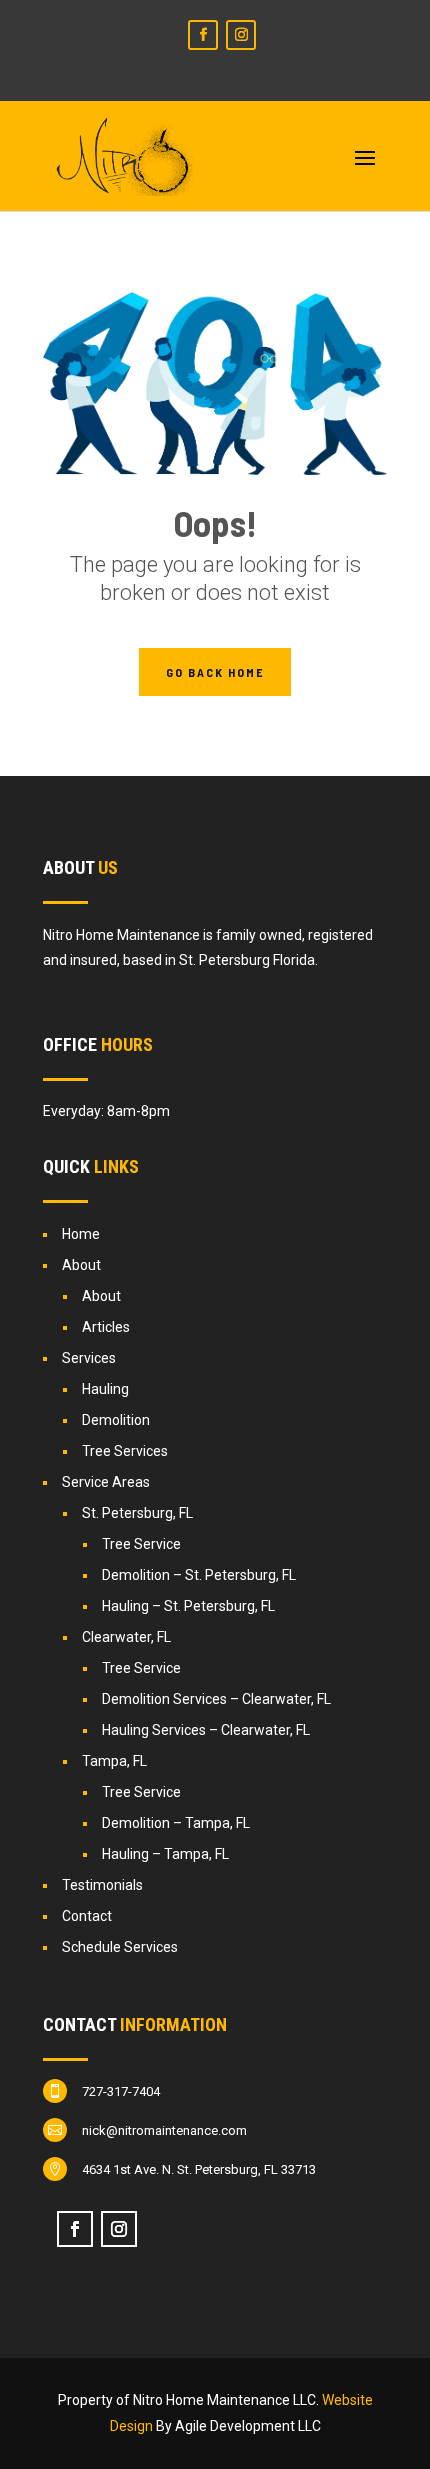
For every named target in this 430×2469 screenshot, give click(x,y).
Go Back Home (215, 672)
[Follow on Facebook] (203, 35)
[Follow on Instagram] (241, 35)
